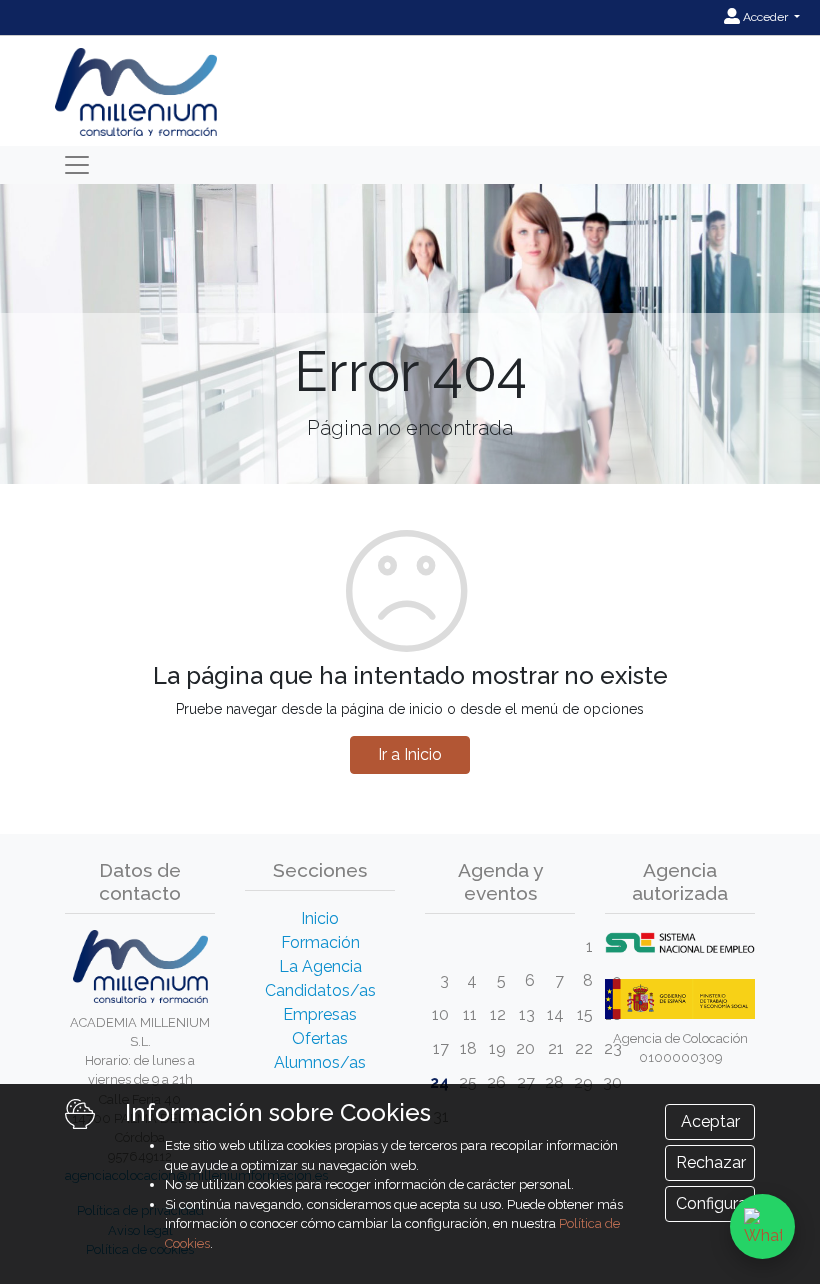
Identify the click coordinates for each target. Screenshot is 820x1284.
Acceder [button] (765, 17)
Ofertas (320, 1038)
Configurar (714, 1203)
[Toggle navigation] (77, 165)
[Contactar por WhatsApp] (762, 1226)
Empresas (320, 1014)
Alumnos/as (320, 1062)
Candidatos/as (320, 990)
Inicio (320, 918)
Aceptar (710, 1121)
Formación (320, 942)
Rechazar (711, 1162)
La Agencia (320, 966)
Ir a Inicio (410, 754)
